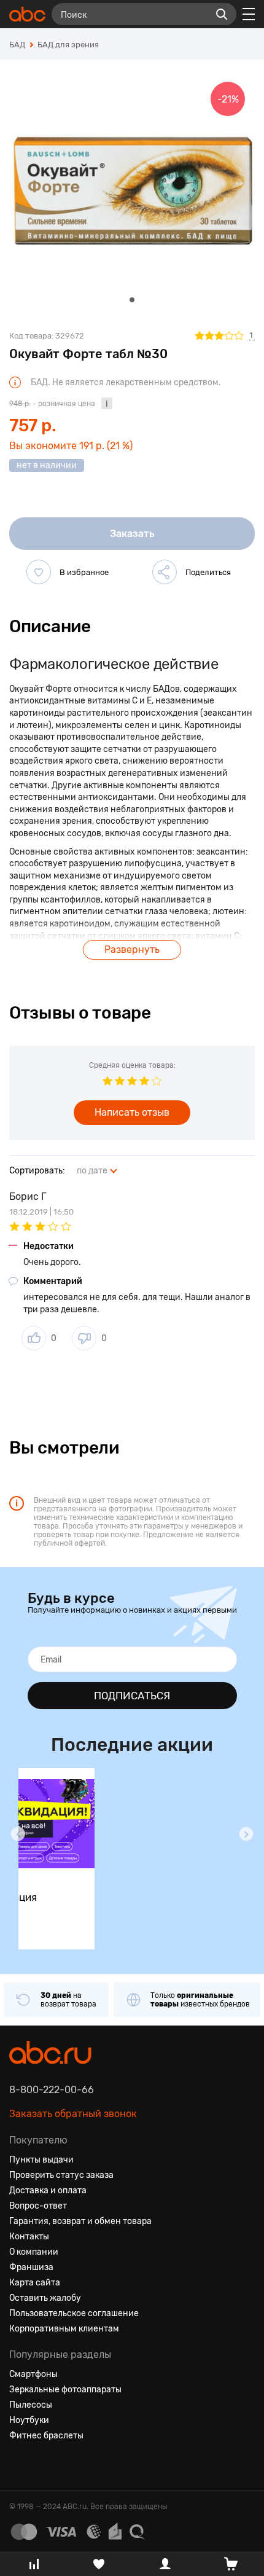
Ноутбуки (29, 2420)
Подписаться (132, 1696)
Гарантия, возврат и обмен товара (80, 2221)
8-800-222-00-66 (52, 2090)
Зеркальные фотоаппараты (65, 2390)
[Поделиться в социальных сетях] (165, 572)
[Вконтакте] (19, 2465)
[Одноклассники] (41, 2465)
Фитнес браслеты (46, 2436)
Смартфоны (33, 2374)
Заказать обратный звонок (73, 2114)
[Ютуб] (63, 2465)
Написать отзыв (132, 1112)
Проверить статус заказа (61, 2175)
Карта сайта (35, 2283)
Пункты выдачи (41, 2160)
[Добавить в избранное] (39, 572)
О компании (34, 2252)
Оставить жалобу (45, 2298)
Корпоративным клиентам (64, 2329)
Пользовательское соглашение (74, 2313)
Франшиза (31, 2267)
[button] (18, 1834)
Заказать (132, 534)
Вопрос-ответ (38, 2206)
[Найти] (222, 14)
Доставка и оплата (48, 2190)
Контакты (29, 2237)
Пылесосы (31, 2405)
